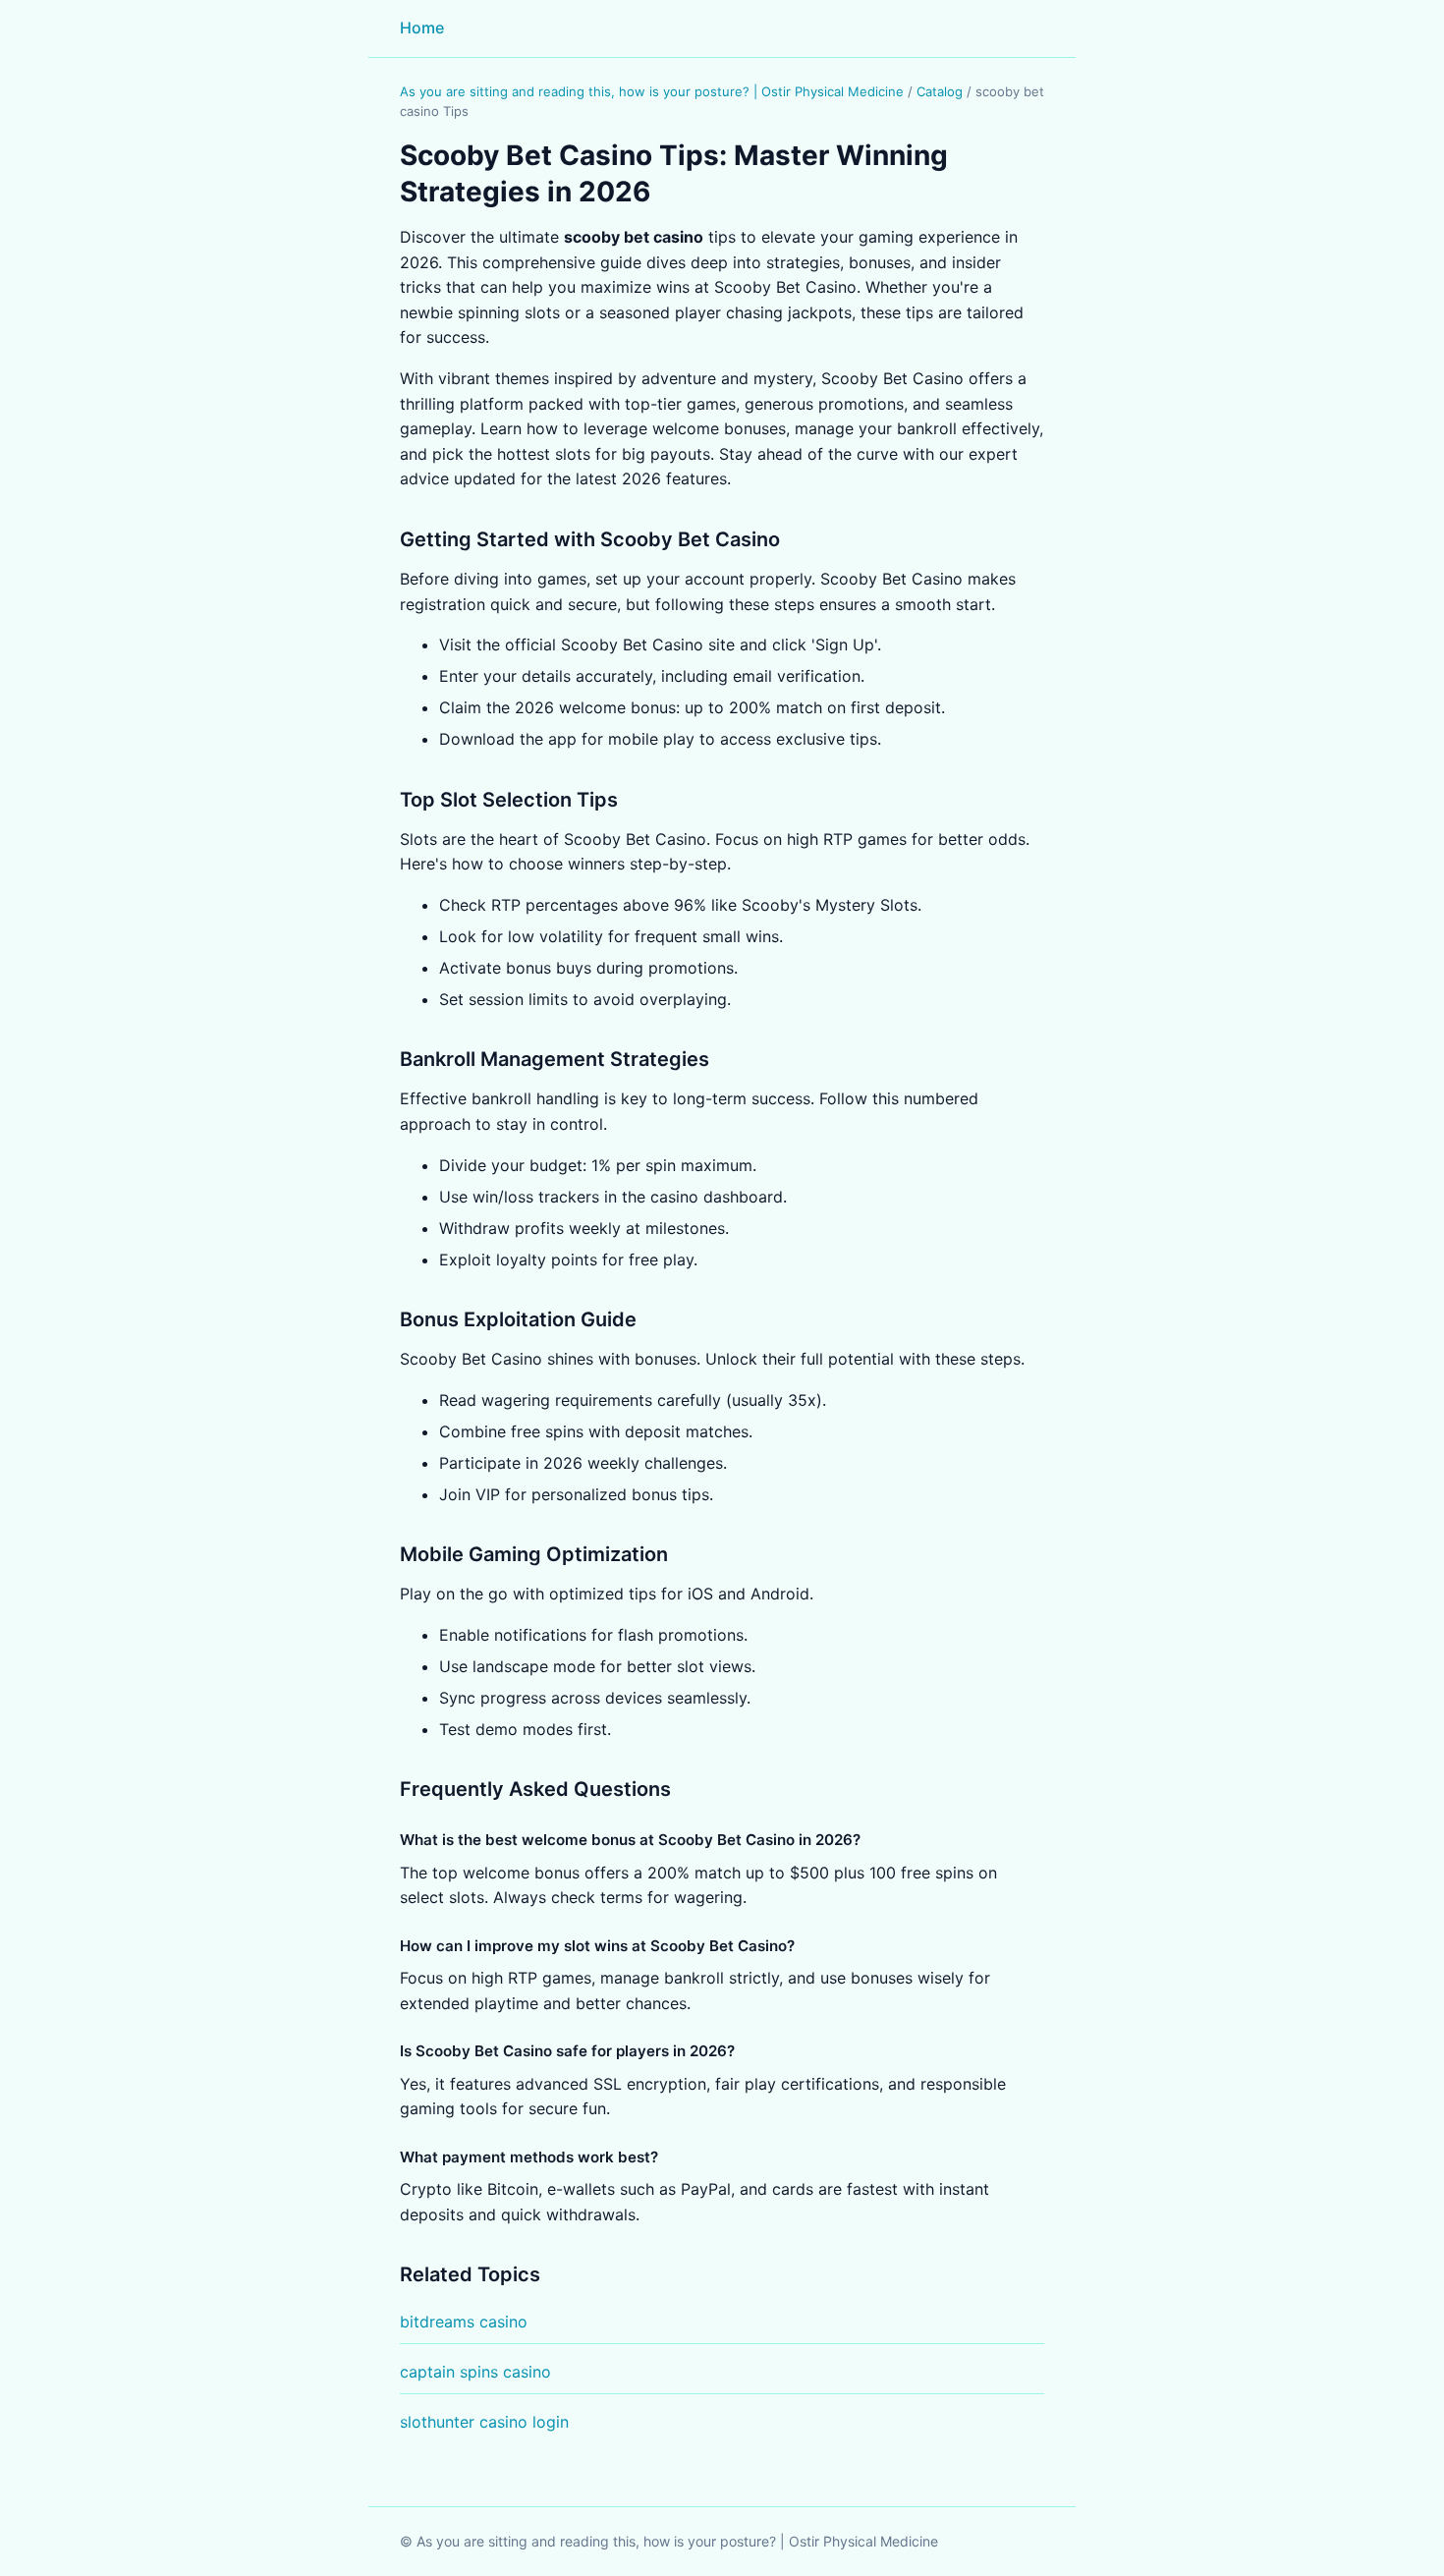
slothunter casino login (484, 2422)
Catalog (940, 91)
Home (422, 28)
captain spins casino (475, 2372)
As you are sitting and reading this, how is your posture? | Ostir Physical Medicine (652, 91)
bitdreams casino (464, 2322)
